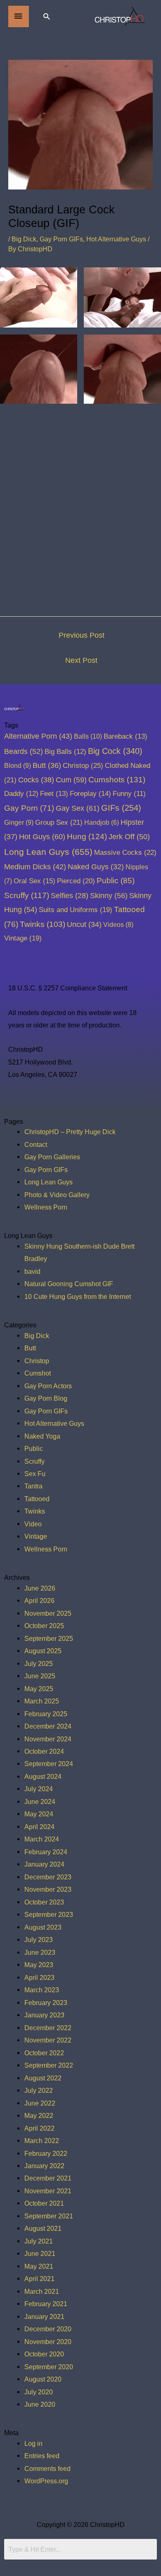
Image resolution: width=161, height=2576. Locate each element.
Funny (129, 794)
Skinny (109, 895)
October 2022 (44, 2053)
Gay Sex (78, 808)
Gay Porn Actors (48, 1386)
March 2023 (42, 1990)
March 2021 (42, 2291)
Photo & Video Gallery (57, 1195)
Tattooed (37, 1499)
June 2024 (40, 1802)
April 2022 (39, 2128)
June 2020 (40, 2404)
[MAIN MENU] (19, 16)
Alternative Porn (38, 736)
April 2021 (39, 2279)
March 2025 (42, 1701)
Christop (83, 765)
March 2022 (42, 2141)
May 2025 (39, 1689)
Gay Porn (29, 808)
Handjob (102, 822)
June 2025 (40, 1676)
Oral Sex (34, 881)
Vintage (23, 938)
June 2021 (40, 2253)
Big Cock (115, 751)
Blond (18, 765)
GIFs (121, 808)
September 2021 (49, 2216)
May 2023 (39, 1965)
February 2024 (46, 1852)
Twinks (43, 924)
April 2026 (39, 1600)
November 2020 (48, 2342)
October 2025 (44, 1626)
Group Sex (59, 822)
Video (33, 1524)
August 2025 (43, 1651)
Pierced (76, 881)
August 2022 (43, 2078)
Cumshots (117, 780)
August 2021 (43, 2228)
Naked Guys (96, 867)
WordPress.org (46, 2481)
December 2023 (48, 1877)
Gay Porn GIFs (61, 239)
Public (116, 881)
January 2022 (44, 2166)
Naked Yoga (42, 1436)
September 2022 (49, 2065)
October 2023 (44, 1902)
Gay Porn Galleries (52, 1157)
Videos (118, 924)
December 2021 (48, 2178)
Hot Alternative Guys (116, 239)
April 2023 (39, 1977)
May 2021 (39, 2266)
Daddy (21, 794)
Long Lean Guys (48, 852)
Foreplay (90, 794)
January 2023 (44, 2015)
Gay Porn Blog (46, 1398)
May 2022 (39, 2115)
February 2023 (46, 2003)
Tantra (33, 1486)
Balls (88, 736)
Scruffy (27, 895)
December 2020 (48, 2329)
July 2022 (39, 2090)
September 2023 (49, 1914)
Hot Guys (42, 836)
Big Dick (24, 239)
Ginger (19, 822)
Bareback (125, 736)
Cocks (36, 780)
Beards (24, 751)
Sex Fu (35, 1474)
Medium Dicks (35, 867)
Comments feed (47, 2468)
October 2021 (44, 2203)
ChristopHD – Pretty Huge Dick (70, 1132)
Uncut (84, 924)
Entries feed (42, 2456)
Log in (33, 2443)
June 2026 (40, 1588)
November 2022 (48, 2040)
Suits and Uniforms (76, 910)
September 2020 (49, 2367)
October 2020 (44, 2354)
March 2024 (42, 1839)
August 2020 (43, 2379)
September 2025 (49, 1638)
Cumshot (38, 1373)
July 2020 (39, 2392)
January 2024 (44, 1864)
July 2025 (39, 1664)
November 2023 (48, 1889)
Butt (47, 765)
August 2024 (43, 1776)
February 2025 (46, 1714)
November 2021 (48, 2191)
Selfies (70, 896)
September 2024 (49, 1764)
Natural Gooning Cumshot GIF (69, 1284)
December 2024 (48, 1726)
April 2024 (39, 1827)
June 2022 (40, 2103)
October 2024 (44, 1751)
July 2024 (39, 1789)
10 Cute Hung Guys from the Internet (78, 1296)
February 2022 (46, 2153)
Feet (54, 794)
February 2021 (46, 2304)
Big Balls (65, 752)
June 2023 (40, 1952)
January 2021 (44, 2316)
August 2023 (43, 1927)
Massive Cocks (125, 852)
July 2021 (39, 2241)
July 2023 (39, 1940)
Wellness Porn (46, 1207)
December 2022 (48, 2028)
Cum (71, 780)
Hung (87, 836)
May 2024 (39, 1814)
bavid (32, 1271)
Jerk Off (129, 837)
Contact (36, 1144)
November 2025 (48, 1613)
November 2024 (48, 1739)
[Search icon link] (46, 16)
